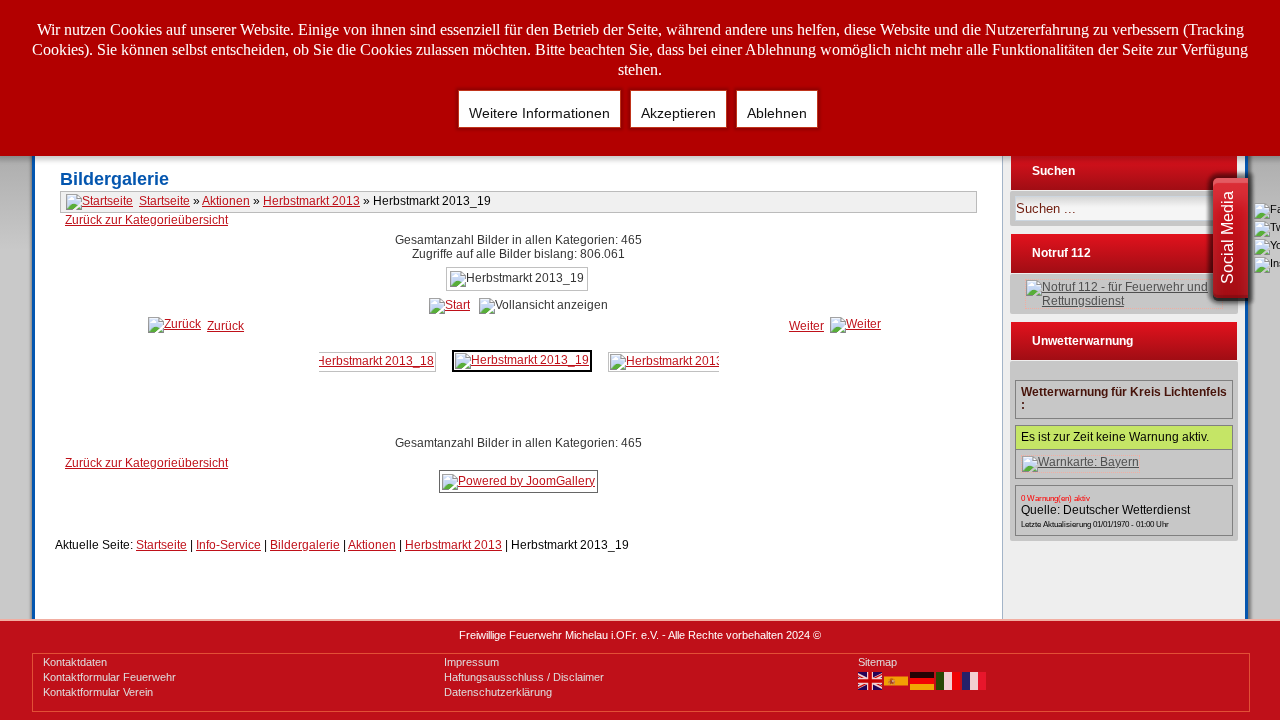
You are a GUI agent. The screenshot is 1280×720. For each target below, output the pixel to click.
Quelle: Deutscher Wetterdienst (1105, 510)
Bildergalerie (305, 545)
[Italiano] (949, 680)
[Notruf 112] (1124, 294)
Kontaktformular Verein (98, 692)
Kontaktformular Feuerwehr (109, 677)
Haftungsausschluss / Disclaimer (524, 677)
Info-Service (228, 545)
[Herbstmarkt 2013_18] (367, 361)
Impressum (471, 662)
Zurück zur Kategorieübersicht (146, 220)
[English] (871, 680)
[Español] (897, 680)
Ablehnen (777, 113)
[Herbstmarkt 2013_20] (677, 361)
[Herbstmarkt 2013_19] (522, 360)
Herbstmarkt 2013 (311, 201)
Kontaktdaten (75, 662)
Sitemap (877, 662)
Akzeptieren (678, 113)
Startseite (164, 201)
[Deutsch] (923, 680)
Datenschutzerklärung (498, 692)
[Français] (975, 680)
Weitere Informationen (539, 113)
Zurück (225, 326)
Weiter (806, 326)
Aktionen (226, 201)
